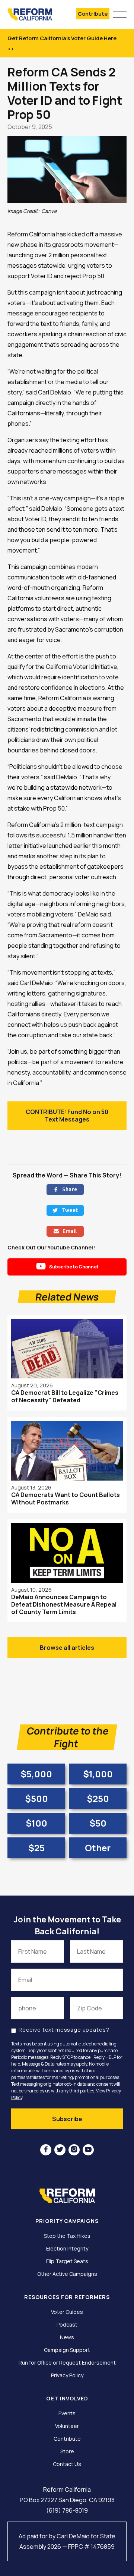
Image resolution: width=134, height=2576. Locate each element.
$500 (36, 1798)
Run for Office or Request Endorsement (67, 2363)
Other (98, 1848)
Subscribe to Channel (67, 1266)
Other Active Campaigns (67, 2274)
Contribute (93, 14)
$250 (98, 1798)
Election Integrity (67, 2249)
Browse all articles (67, 1648)
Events (67, 2413)
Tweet (65, 1210)
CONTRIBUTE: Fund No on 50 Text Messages (67, 1116)
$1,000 (98, 1774)
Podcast (67, 2325)
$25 (36, 1848)
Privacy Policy (67, 2375)
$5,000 (36, 1774)
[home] (34, 14)
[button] (120, 13)
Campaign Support (67, 2350)
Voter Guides (67, 2312)
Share (65, 1189)
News (67, 2337)
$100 (36, 1823)
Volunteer (67, 2426)
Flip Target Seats (67, 2261)
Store (67, 2451)
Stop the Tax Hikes (67, 2236)
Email (65, 1231)
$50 (98, 1823)
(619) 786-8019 (67, 2510)
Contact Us (67, 2464)
